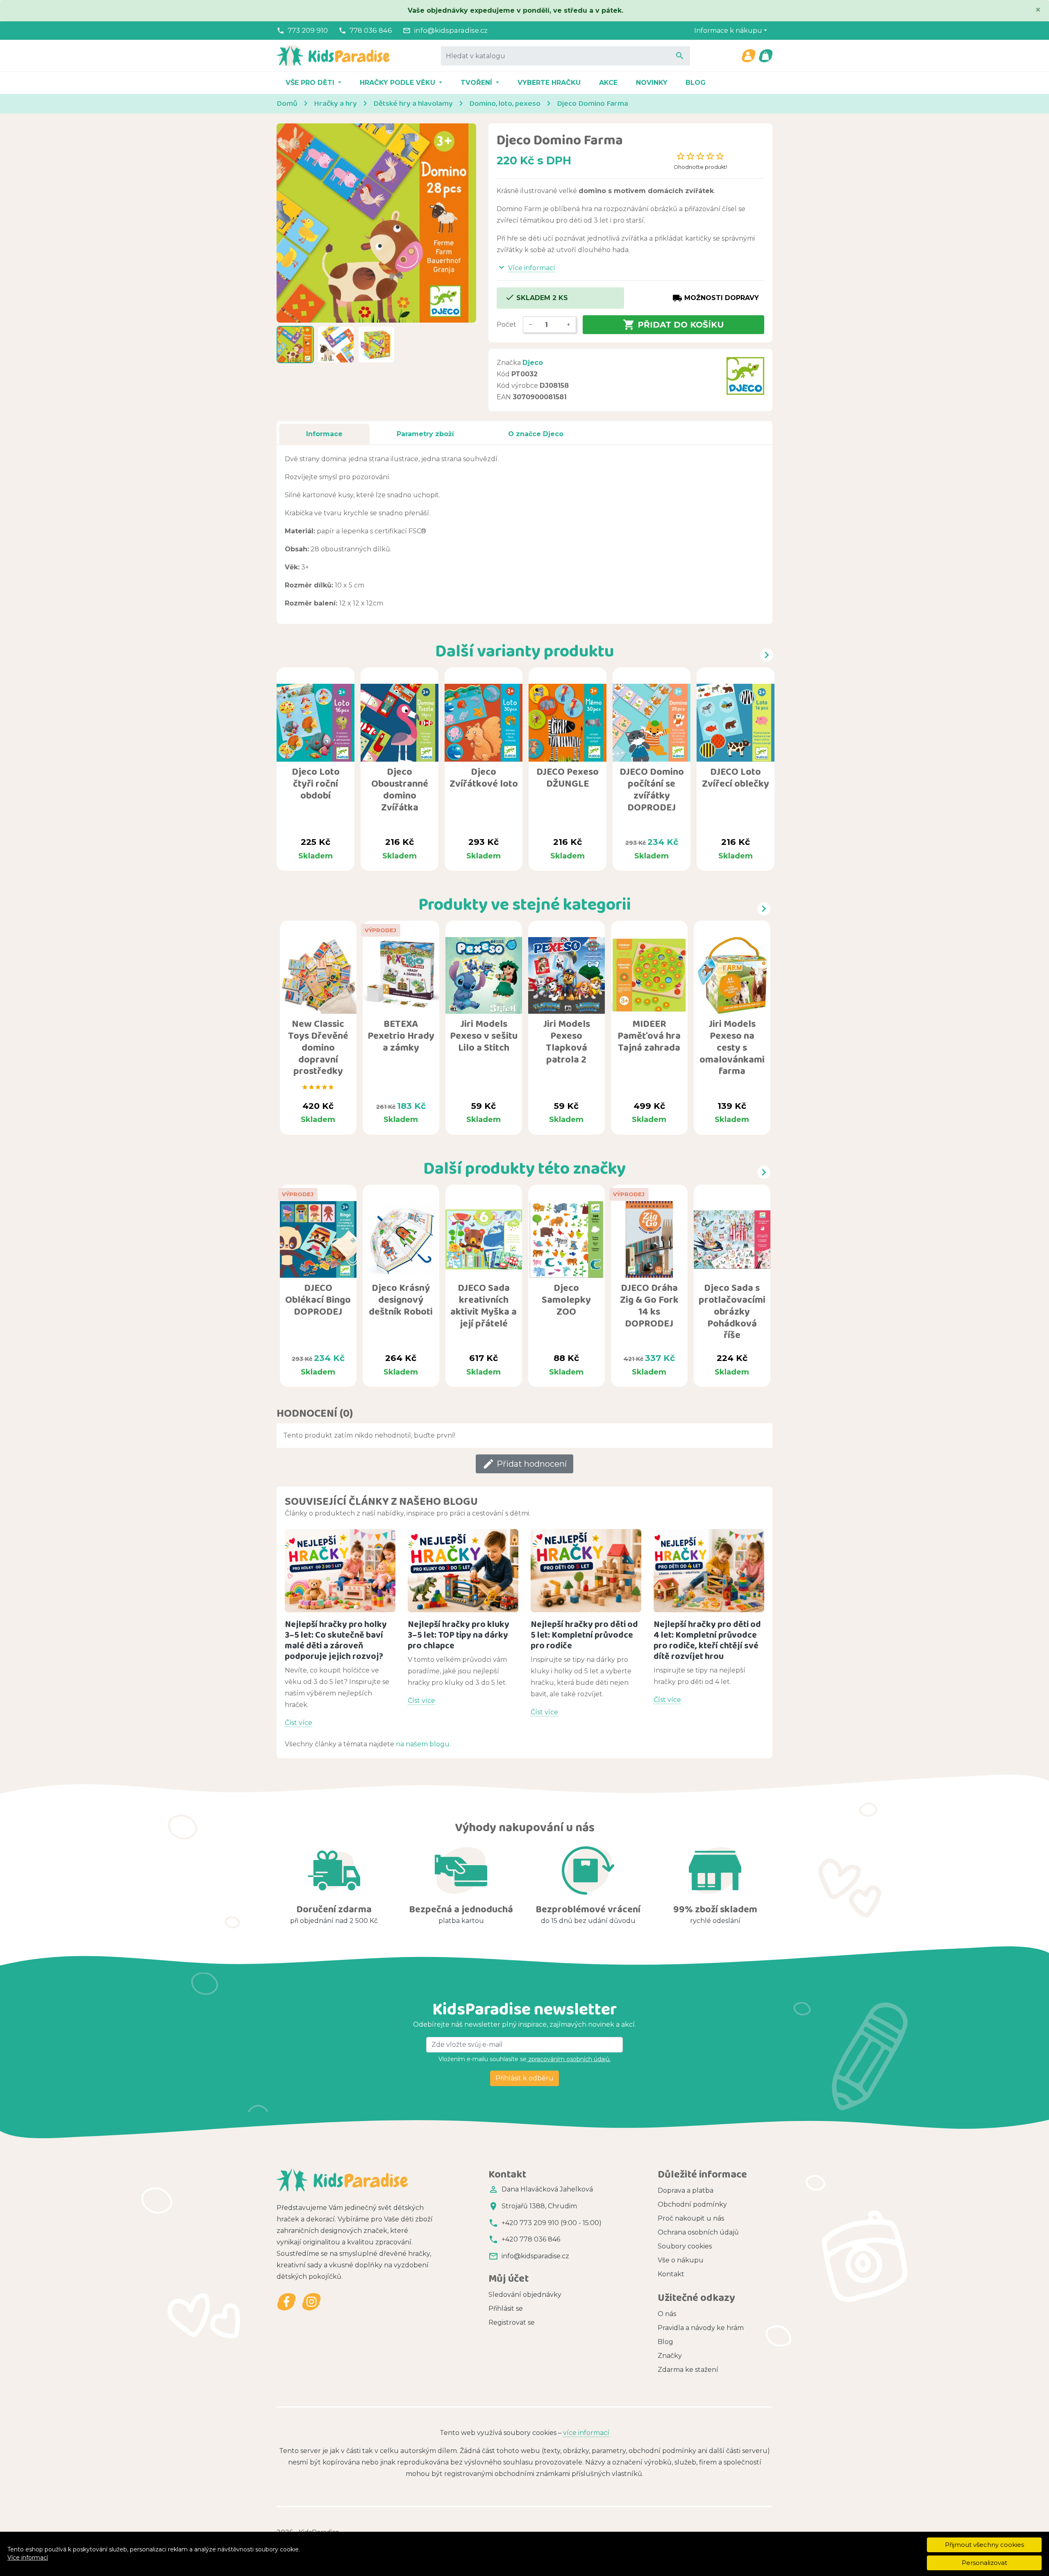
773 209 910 (308, 30)
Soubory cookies (685, 2246)
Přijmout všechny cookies (984, 2545)
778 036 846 (371, 30)
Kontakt (671, 2274)
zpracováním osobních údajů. (569, 2059)
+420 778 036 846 (531, 2239)
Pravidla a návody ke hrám (701, 2328)
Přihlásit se (506, 2309)
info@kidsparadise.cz (451, 30)
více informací (586, 2433)
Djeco (533, 363)
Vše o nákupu (681, 2260)
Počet (506, 324)
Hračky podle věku (398, 83)
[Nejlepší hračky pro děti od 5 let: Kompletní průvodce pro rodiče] (586, 1571)
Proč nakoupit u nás (691, 2218)
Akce (608, 83)
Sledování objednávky (525, 2295)
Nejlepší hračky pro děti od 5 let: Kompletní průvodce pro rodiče (584, 1635)
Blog (696, 83)
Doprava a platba (686, 2190)
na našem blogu (423, 1744)
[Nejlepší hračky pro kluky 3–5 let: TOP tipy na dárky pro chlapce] (463, 1571)
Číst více (299, 1723)
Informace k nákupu (728, 31)
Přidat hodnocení (524, 1464)
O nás (667, 2314)
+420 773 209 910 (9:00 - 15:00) (552, 2223)
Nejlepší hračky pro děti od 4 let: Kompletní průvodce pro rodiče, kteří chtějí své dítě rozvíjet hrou (707, 1640)
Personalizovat (984, 2563)
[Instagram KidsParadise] (311, 2302)
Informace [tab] (324, 434)
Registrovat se (512, 2322)
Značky (670, 2356)
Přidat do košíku (673, 325)
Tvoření (477, 83)
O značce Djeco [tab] (536, 434)
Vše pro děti (311, 83)
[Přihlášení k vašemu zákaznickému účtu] (748, 56)
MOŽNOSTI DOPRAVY (716, 298)
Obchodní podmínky (692, 2204)
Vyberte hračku (549, 83)
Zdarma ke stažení (688, 2370)
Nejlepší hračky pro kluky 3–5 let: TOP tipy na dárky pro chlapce (459, 1635)
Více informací (28, 2558)
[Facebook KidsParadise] (287, 2302)
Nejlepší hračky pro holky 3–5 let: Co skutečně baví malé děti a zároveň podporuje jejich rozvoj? (336, 1640)
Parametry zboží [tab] (425, 434)
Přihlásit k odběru (524, 2078)
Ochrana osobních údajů (698, 2232)
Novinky (652, 83)
